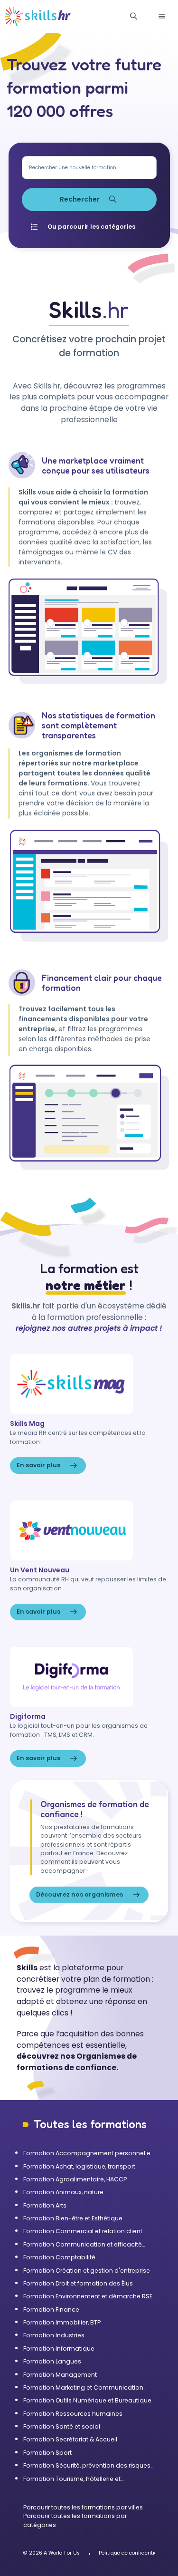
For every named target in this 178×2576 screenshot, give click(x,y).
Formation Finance (51, 2310)
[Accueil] (38, 17)
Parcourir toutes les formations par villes (83, 2507)
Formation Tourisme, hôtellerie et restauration (72, 2479)
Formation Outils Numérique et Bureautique (87, 2400)
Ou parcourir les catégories (91, 227)
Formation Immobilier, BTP (62, 2322)
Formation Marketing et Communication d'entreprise (83, 2388)
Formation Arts (45, 2205)
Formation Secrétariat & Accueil (70, 2439)
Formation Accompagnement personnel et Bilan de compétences (88, 2153)
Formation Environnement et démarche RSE (88, 2296)
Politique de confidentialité (132, 2553)
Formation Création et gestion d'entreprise (87, 2271)
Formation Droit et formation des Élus (78, 2283)
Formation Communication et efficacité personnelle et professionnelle (83, 2245)
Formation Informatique (59, 2348)
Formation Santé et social (62, 2426)
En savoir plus (38, 1465)
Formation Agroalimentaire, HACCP (75, 2179)
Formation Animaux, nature (63, 2192)
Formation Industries (54, 2335)
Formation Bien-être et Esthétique (73, 2218)
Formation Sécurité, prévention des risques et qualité (87, 2466)
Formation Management (60, 2375)
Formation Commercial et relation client (83, 2231)
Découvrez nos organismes (80, 1894)
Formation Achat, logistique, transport (79, 2166)
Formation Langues (52, 2361)
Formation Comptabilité (59, 2257)
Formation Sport (47, 2453)
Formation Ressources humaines (73, 2414)
